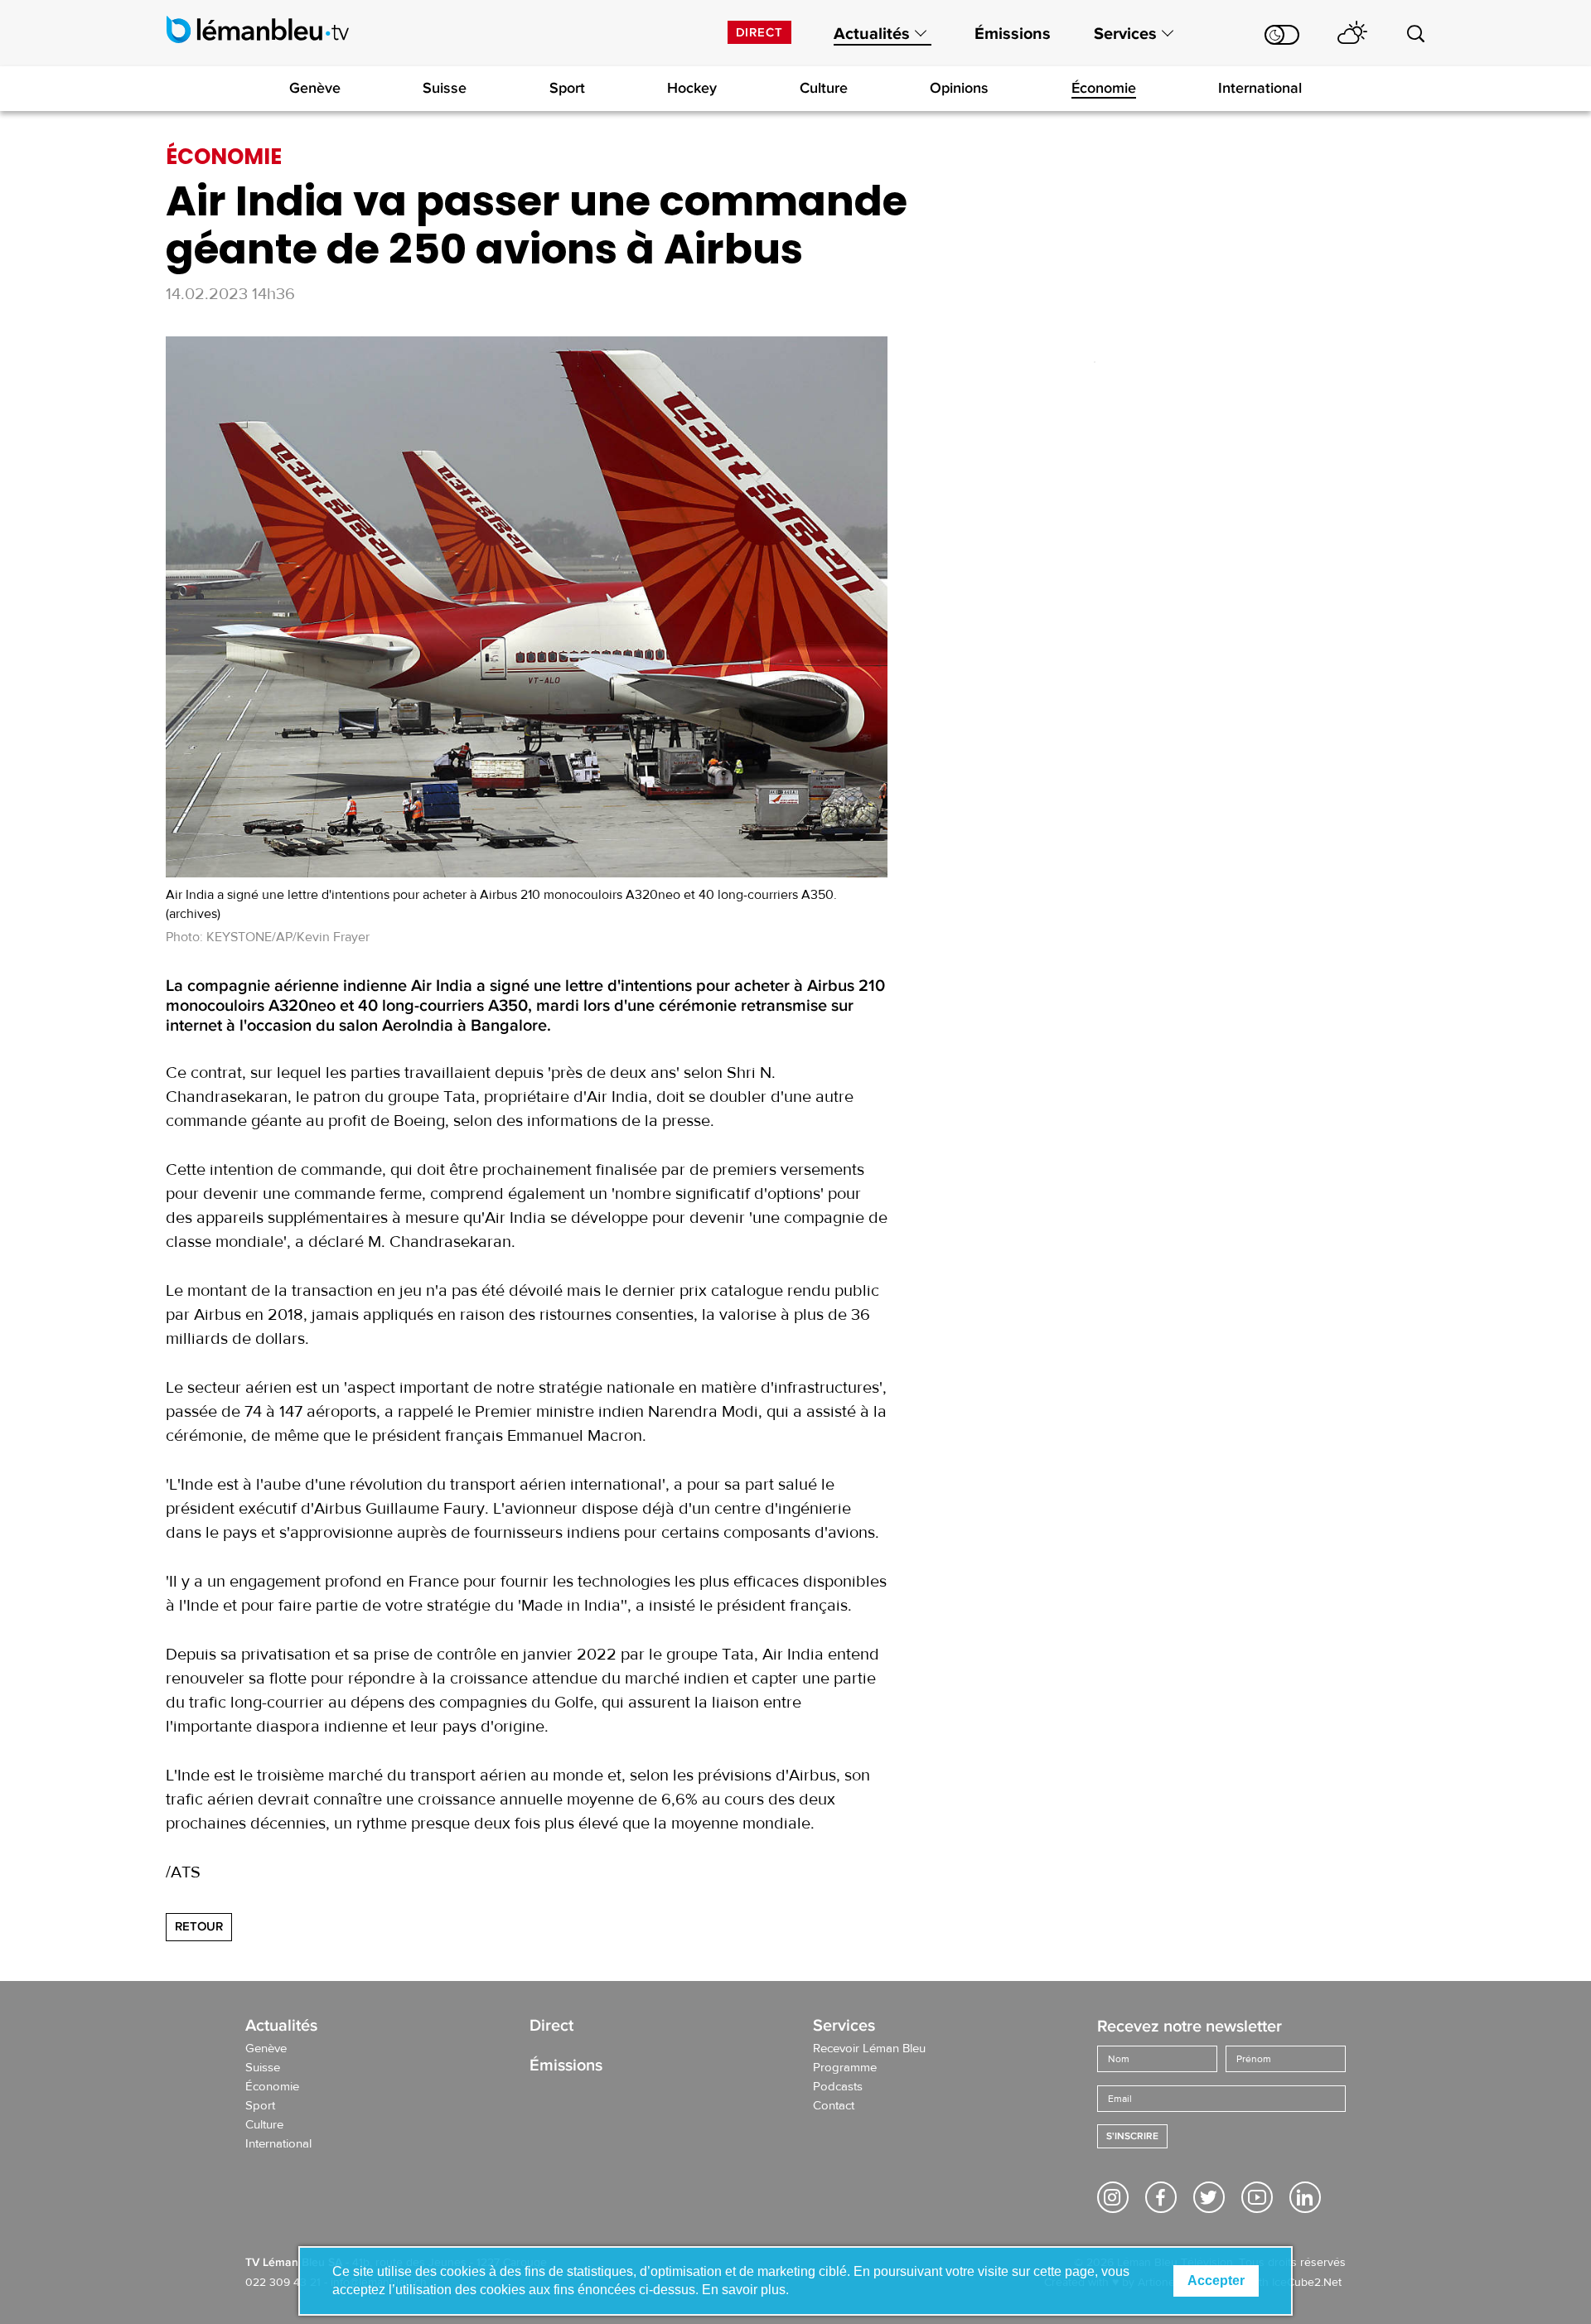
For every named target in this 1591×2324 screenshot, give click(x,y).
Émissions (1013, 34)
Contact (834, 2106)
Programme (845, 2068)
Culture (824, 88)
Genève (315, 88)
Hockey (692, 88)
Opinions (959, 88)
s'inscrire (1132, 2136)
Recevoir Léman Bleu (869, 2049)
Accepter (1216, 2281)
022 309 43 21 (283, 2283)
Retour (199, 1926)
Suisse (445, 88)
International (1260, 88)
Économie (1104, 88)
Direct (759, 32)
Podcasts (838, 2087)
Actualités (872, 34)
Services (1125, 34)
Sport (567, 88)
